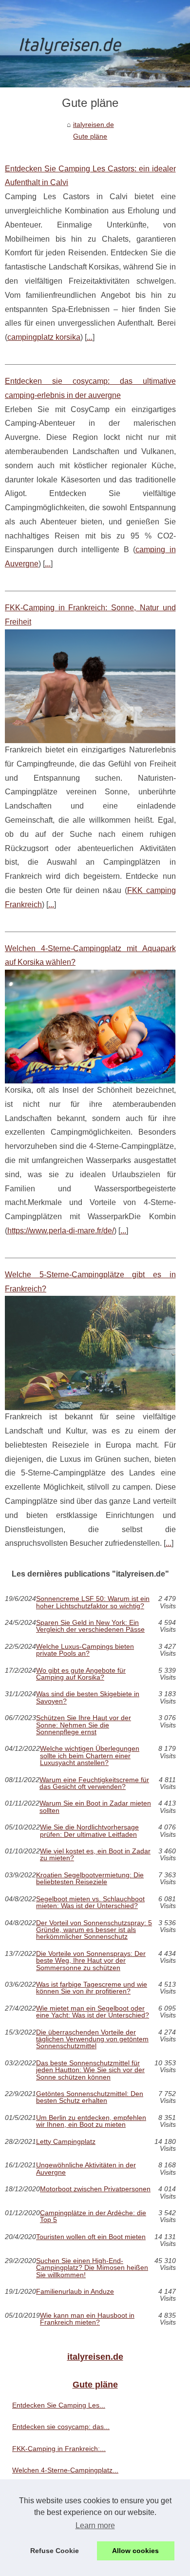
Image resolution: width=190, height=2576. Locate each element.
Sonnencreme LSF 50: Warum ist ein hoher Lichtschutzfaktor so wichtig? (93, 1602)
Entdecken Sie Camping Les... (59, 2405)
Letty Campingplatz (66, 2142)
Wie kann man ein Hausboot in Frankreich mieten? (87, 2319)
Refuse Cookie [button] (55, 2551)
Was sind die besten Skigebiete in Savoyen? (88, 1697)
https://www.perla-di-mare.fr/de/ (61, 1231)
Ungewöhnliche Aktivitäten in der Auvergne (86, 2169)
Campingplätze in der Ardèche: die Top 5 (93, 2216)
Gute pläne (90, 136)
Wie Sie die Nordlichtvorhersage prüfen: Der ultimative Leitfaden (89, 1831)
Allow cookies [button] (135, 2551)
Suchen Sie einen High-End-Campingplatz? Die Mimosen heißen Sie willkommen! (92, 2268)
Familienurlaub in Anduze (75, 2292)
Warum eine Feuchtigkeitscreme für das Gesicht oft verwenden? (94, 1783)
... (90, 337)
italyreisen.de (94, 125)
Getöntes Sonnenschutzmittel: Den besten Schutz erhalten (90, 2097)
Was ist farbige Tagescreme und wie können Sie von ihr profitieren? (92, 1988)
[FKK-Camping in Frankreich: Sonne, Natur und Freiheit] (90, 686)
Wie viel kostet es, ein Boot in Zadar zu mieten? (95, 1855)
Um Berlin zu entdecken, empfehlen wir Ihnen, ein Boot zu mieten (91, 2121)
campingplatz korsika (44, 337)
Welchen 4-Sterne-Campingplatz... (65, 2470)
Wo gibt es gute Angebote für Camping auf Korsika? (81, 1674)
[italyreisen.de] (95, 44)
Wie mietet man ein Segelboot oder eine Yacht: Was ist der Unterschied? (93, 2012)
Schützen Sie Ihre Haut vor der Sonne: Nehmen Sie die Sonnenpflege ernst (84, 1725)
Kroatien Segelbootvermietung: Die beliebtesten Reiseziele (90, 1879)
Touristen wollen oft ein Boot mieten (91, 2237)
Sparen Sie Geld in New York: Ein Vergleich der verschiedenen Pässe (90, 1626)
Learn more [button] (95, 2525)
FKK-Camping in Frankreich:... (59, 2449)
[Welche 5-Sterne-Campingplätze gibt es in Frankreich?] (90, 1353)
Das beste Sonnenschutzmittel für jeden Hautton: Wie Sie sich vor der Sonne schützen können (90, 2070)
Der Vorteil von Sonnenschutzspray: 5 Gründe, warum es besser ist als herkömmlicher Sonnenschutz (94, 1930)
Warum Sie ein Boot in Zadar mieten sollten (95, 1807)
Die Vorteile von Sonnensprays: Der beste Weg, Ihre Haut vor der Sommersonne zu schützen (91, 1961)
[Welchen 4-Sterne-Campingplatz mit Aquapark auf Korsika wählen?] (90, 1027)
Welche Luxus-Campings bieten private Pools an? (85, 1650)
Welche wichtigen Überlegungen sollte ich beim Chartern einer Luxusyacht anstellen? (90, 1755)
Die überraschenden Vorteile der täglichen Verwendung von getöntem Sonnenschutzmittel (92, 2039)
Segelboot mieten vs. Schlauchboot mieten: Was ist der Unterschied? (90, 1902)
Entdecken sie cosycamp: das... (61, 2427)
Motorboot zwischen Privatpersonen (95, 2189)
